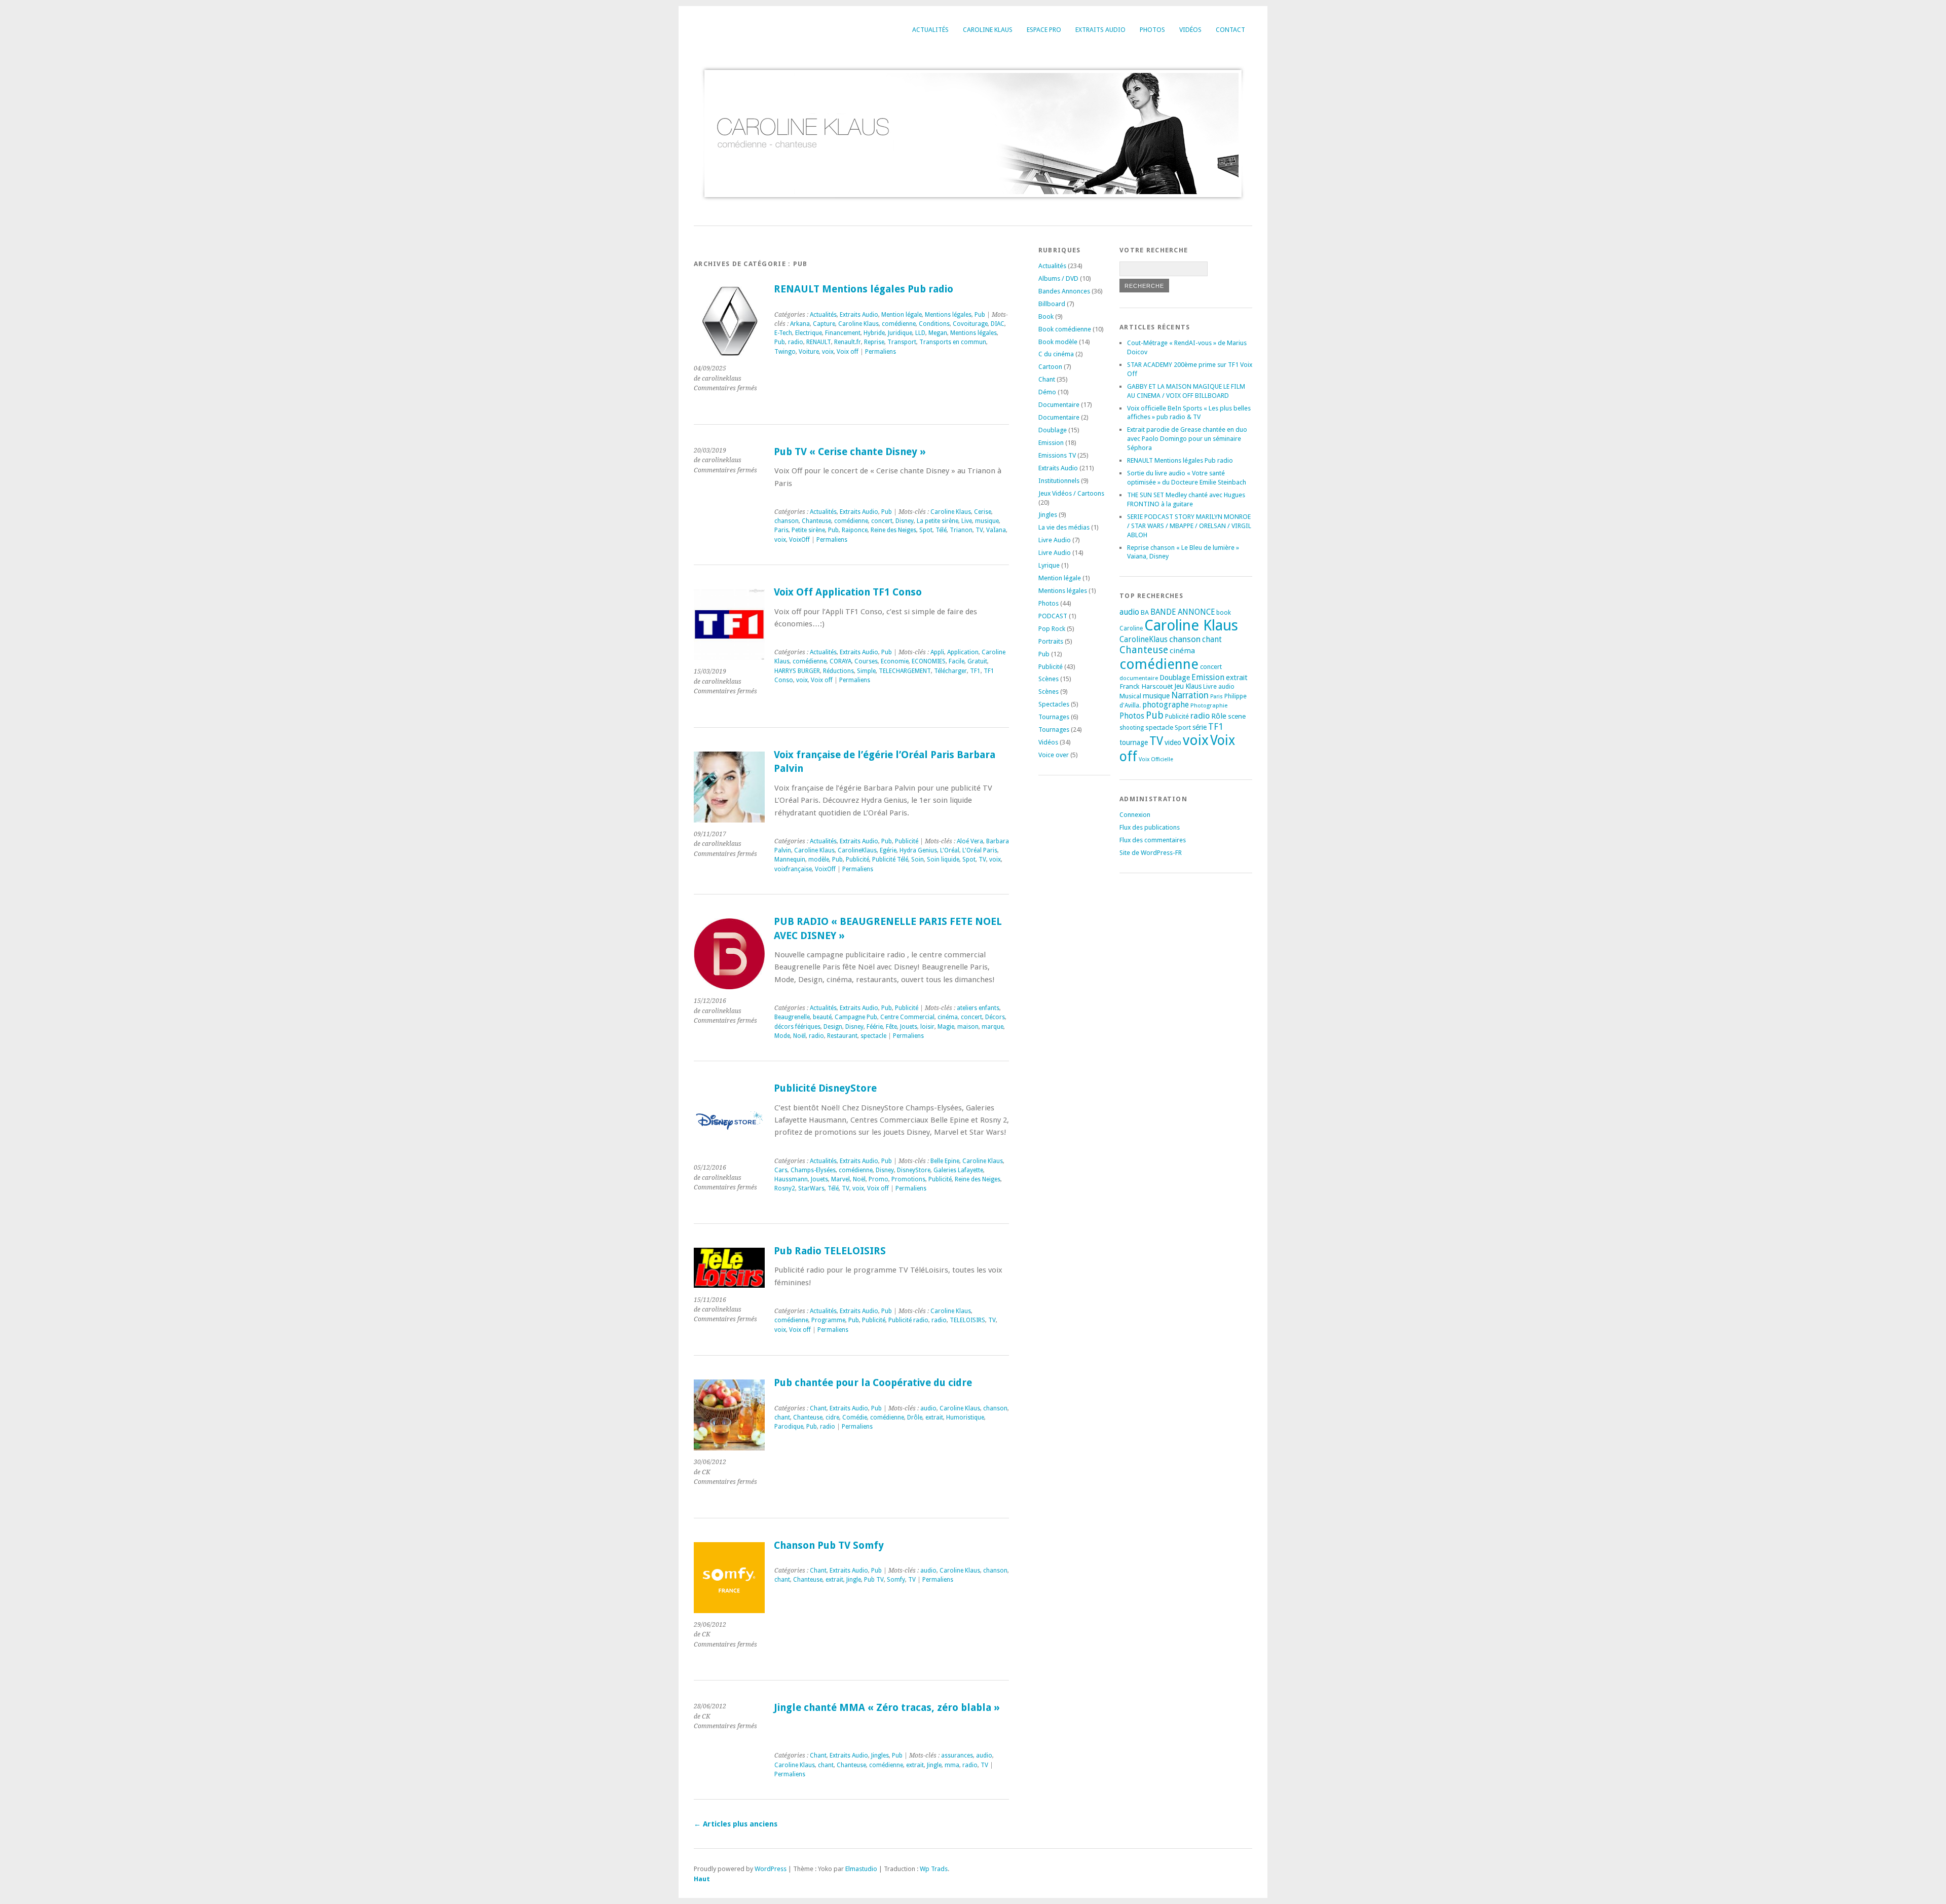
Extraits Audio (1100, 30)
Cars (781, 1170)
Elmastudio (861, 1869)
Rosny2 (785, 1188)
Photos (1152, 30)
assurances (957, 1756)
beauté (822, 1017)
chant (782, 1417)
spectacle (873, 1036)
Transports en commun (953, 342)
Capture (824, 324)
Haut (702, 1879)
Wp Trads (934, 1869)
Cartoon (1050, 367)
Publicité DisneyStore (825, 1088)
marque (993, 1027)
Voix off (848, 352)
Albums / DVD (1058, 278)
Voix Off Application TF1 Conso (848, 592)
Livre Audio (1055, 540)
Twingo (785, 352)
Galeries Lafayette (958, 1170)
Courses (866, 661)
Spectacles (1054, 704)
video (1173, 742)
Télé (941, 530)
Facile (957, 661)
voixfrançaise (793, 869)
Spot (926, 530)
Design (833, 1027)
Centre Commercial (907, 1017)
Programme (828, 1320)
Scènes (1049, 679)
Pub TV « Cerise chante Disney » (850, 452)
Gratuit (977, 661)
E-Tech (783, 333)
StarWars (811, 1188)
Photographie (1209, 705)
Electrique (809, 333)
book (1224, 613)
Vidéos (1190, 30)
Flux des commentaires (1153, 840)
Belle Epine (945, 1161)
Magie (946, 1027)
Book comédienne (1065, 329)
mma (952, 1765)
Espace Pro (1044, 30)
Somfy (896, 1580)
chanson (787, 521)
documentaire (1139, 678)
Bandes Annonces (1064, 291)
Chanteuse (816, 521)
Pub (980, 315)
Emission (1051, 443)
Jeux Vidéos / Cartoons (1071, 493)
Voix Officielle (1156, 759)
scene (1237, 716)
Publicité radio (908, 1320)
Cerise (983, 512)
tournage (1134, 742)
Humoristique (965, 1417)
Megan (938, 333)
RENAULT (819, 342)
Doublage (1053, 430)
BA (1145, 612)
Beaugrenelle (792, 1017)
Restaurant (842, 1036)
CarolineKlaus (857, 850)
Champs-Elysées (813, 1170)
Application (963, 652)
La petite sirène (938, 521)
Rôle (1219, 716)
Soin (918, 860)
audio (928, 1408)
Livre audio (1219, 687)
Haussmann (791, 1179)
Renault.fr (848, 342)
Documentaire (1059, 405)
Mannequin (790, 860)
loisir (927, 1027)
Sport (1183, 727)
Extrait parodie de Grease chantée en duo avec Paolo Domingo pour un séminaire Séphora (1187, 439)
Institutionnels (1059, 481)
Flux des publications (1150, 827)
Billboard (1052, 304)
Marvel (840, 1179)
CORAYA (840, 661)
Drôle (915, 1417)
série (1200, 727)
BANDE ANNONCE (1183, 612)
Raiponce (855, 530)
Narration (1190, 695)
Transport (902, 342)
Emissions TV (1057, 455)
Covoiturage (970, 324)
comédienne (899, 324)
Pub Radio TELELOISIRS (830, 1251)
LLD (920, 333)
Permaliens (881, 352)
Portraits (1051, 641)
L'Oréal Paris (980, 850)
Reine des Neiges (893, 530)
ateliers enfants (978, 1008)
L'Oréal (950, 850)
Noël (799, 1036)
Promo (878, 1179)
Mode (782, 1036)
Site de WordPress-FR (1151, 853)
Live (967, 521)
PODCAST (1053, 616)
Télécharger (950, 671)
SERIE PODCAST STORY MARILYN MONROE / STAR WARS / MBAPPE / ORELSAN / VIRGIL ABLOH (1189, 526)
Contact (1230, 30)
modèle (819, 860)
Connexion (1135, 815)
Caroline (1131, 628)
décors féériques (797, 1027)
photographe (1166, 705)
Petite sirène (808, 530)
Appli (937, 652)
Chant (818, 1408)
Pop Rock (1052, 629)
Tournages (1054, 717)
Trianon (961, 530)
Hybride (874, 333)
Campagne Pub (856, 1017)
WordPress (771, 1869)
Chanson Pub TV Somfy (829, 1545)
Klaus (1193, 686)
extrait (934, 1417)
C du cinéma (1056, 354)
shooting (1132, 728)
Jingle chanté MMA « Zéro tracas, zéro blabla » (887, 1708)
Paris (781, 530)
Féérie (875, 1027)
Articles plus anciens (736, 1824)
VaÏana (996, 530)
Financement (843, 333)
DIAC (998, 324)
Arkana (800, 324)
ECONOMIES (929, 661)
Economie (895, 661)
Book (1046, 316)
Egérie (888, 850)
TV (979, 530)
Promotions (908, 1179)
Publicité (907, 841)
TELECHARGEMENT (905, 671)
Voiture (809, 352)
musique (987, 521)
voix (828, 352)
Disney (905, 521)
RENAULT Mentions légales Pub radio (864, 289)
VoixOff (799, 540)
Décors (995, 1017)
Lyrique (1049, 565)
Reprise (874, 342)
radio (796, 342)
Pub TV (874, 1580)
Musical (1130, 696)
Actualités (930, 30)
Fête (891, 1027)
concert (882, 521)
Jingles (880, 1756)
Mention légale (902, 315)
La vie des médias (1064, 527)
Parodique (789, 1427)
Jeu (1179, 686)
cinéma (948, 1017)
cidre (832, 1417)
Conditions (934, 324)
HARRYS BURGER (797, 671)
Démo (1047, 392)
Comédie (855, 1417)
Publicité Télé (890, 860)
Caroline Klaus (988, 30)
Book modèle (1058, 342)
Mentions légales (948, 315)
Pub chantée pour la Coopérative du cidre (873, 1383)
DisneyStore (914, 1170)
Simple (866, 671)
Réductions (838, 671)
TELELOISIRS (967, 1320)
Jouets (909, 1027)
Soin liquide (943, 860)
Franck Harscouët (1146, 686)
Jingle (854, 1580)
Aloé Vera (970, 841)
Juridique (900, 333)
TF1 (975, 671)
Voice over (1054, 755)
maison (968, 1027)
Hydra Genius (918, 850)
